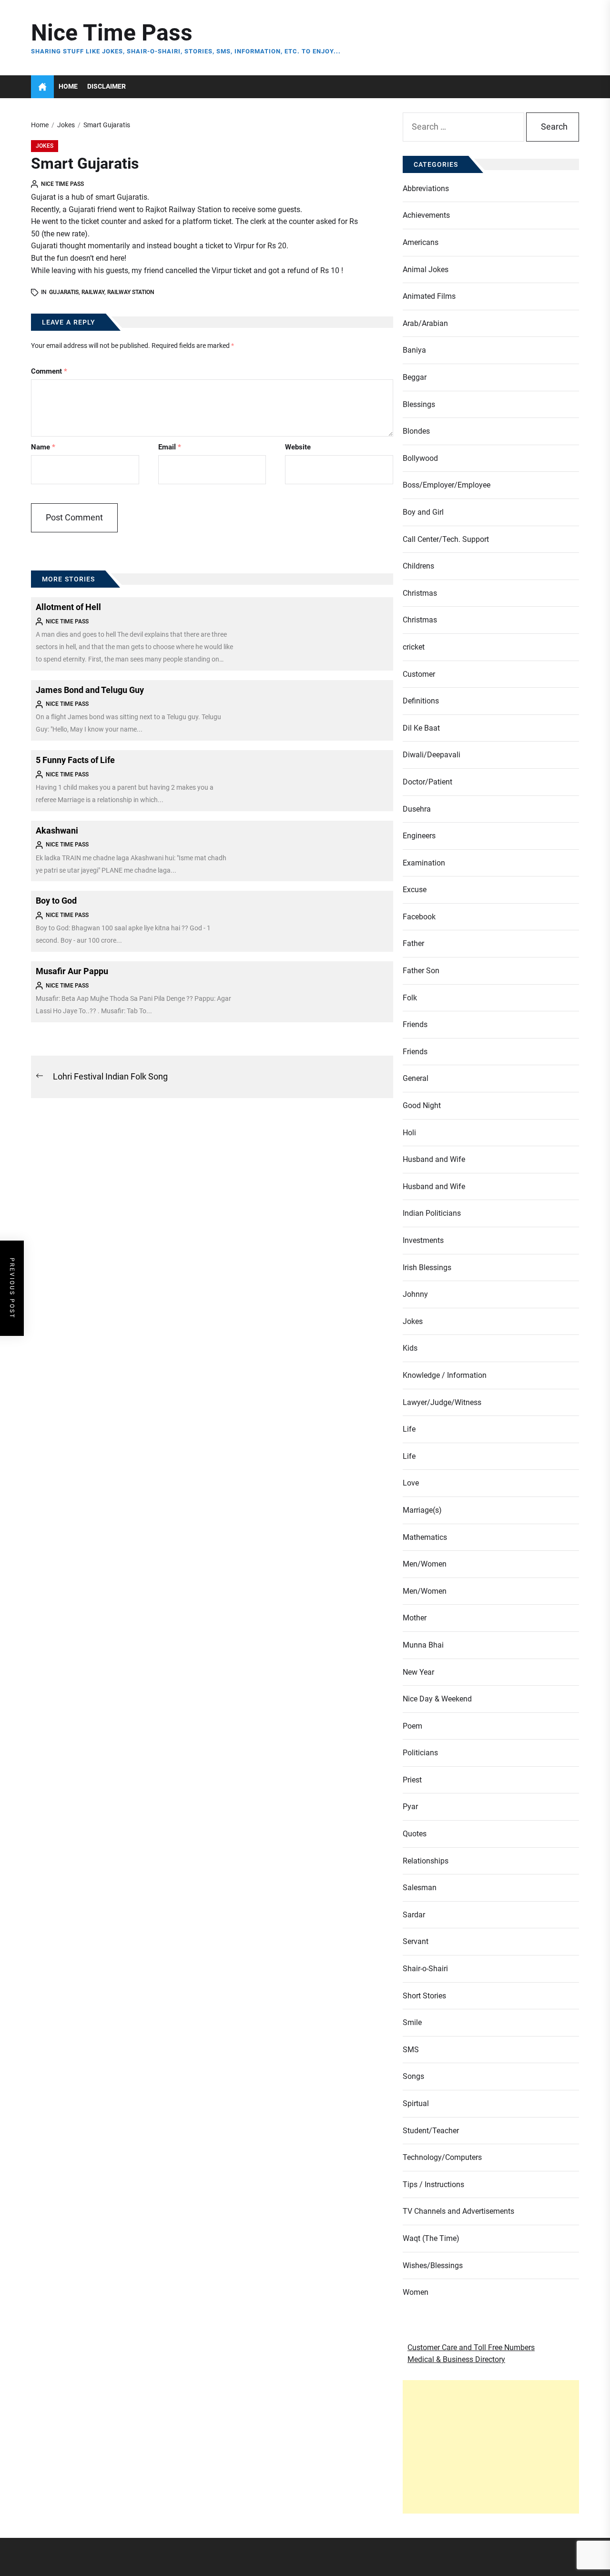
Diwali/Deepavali (432, 755)
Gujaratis (64, 292)
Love (411, 1483)
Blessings (419, 404)
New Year (418, 1672)
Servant (416, 1941)
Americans (421, 242)
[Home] (42, 87)
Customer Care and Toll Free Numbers (471, 2347)
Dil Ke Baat (421, 728)
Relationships (426, 1861)
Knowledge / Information (445, 1375)
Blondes (416, 431)
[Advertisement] (491, 2447)
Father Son (421, 971)
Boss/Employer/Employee (447, 485)
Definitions (421, 701)
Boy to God (56, 901)
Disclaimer (107, 87)
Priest (412, 1780)
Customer (419, 674)
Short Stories (424, 1996)
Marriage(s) (422, 1510)
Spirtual (416, 2103)
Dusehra (417, 809)
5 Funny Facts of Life (75, 760)
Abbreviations (426, 188)
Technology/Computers (442, 2157)
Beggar (415, 377)
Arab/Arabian (425, 323)
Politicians (420, 1753)
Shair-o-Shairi (425, 1969)
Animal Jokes (426, 270)
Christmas (420, 593)
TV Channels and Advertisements (458, 2211)
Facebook (419, 917)
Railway (93, 292)
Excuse (415, 890)
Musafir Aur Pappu (72, 971)
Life (409, 1429)
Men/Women (425, 1564)
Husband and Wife (434, 1159)
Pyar (410, 1807)
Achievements (426, 215)
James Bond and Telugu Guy (90, 690)
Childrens (418, 566)
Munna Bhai (423, 1645)
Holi (409, 1133)
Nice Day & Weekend (437, 1699)
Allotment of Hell (68, 607)
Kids (410, 1348)
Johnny (415, 1294)
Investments (423, 1240)
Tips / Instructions (433, 2184)
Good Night (422, 1105)
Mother (415, 1618)
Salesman (420, 1888)
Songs (413, 2076)
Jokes (45, 146)
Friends (415, 1024)
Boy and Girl (423, 512)
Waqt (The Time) (431, 2238)
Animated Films (429, 296)
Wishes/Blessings (433, 2265)
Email (170, 447)
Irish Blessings (427, 1268)
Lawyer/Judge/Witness (442, 1402)
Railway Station (131, 292)
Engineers (419, 836)
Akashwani (57, 830)
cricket (414, 647)
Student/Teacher (431, 2131)
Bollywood (420, 458)
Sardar (414, 1915)
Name (43, 447)
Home (68, 87)
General (416, 1078)
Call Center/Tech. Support (446, 539)
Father (413, 943)
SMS (411, 2050)
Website (298, 447)
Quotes (415, 1834)
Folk (410, 998)
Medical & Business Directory (456, 2359)
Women (416, 2292)
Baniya (414, 350)
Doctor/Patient (427, 782)
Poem (412, 1726)
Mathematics (425, 1537)
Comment (49, 371)
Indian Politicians (432, 1213)
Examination (424, 863)
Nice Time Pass (112, 33)
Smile (412, 2022)
